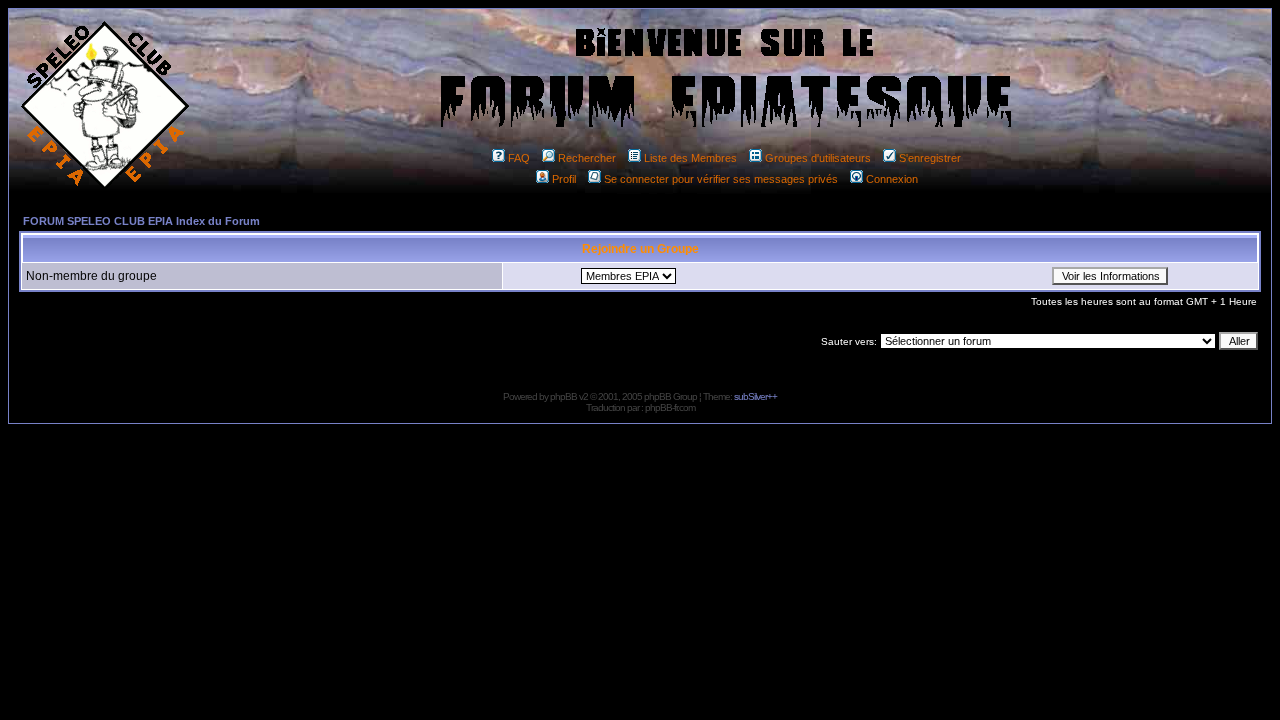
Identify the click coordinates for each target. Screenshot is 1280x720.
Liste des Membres (690, 158)
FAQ (519, 158)
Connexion (892, 179)
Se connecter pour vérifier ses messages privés (721, 179)
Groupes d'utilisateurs (818, 158)
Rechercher (587, 158)
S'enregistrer (930, 158)
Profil (564, 179)
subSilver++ (755, 396)
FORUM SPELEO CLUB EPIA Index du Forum (141, 221)
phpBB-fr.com (670, 407)
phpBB (563, 396)
